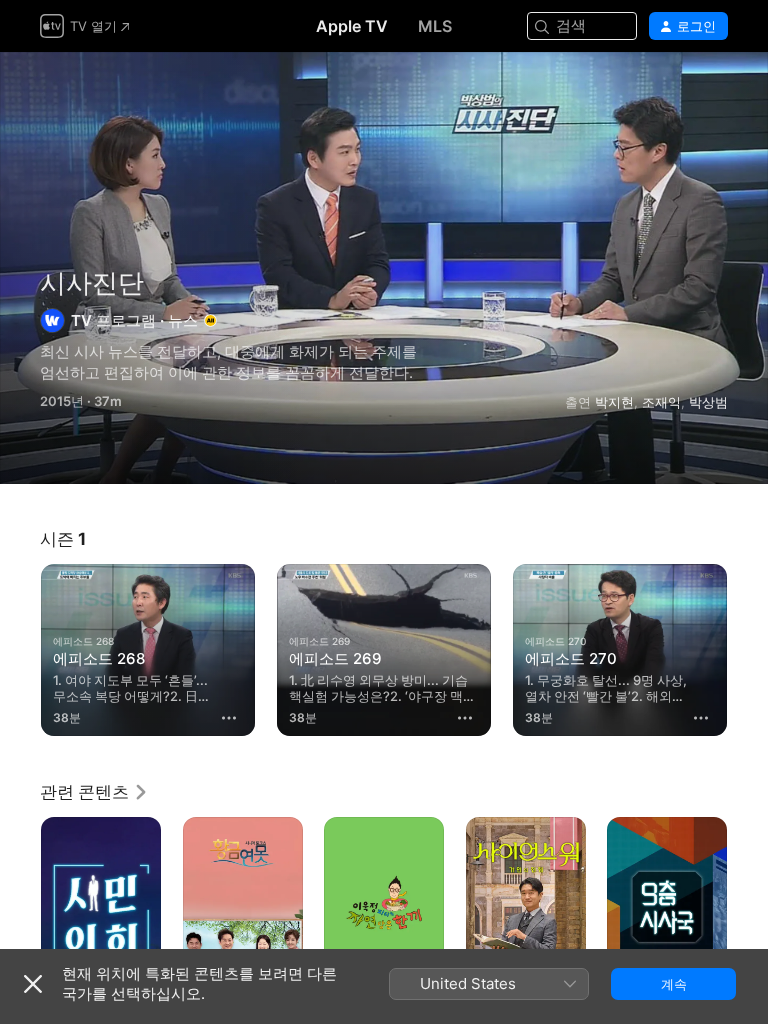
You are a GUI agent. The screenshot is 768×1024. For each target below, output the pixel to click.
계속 (674, 984)
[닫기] (33, 984)
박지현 (614, 402)
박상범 (708, 402)
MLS (435, 26)
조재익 (661, 402)
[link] (94, 792)
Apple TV (352, 26)
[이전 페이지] (20, 650)
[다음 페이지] (748, 650)
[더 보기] (229, 718)
